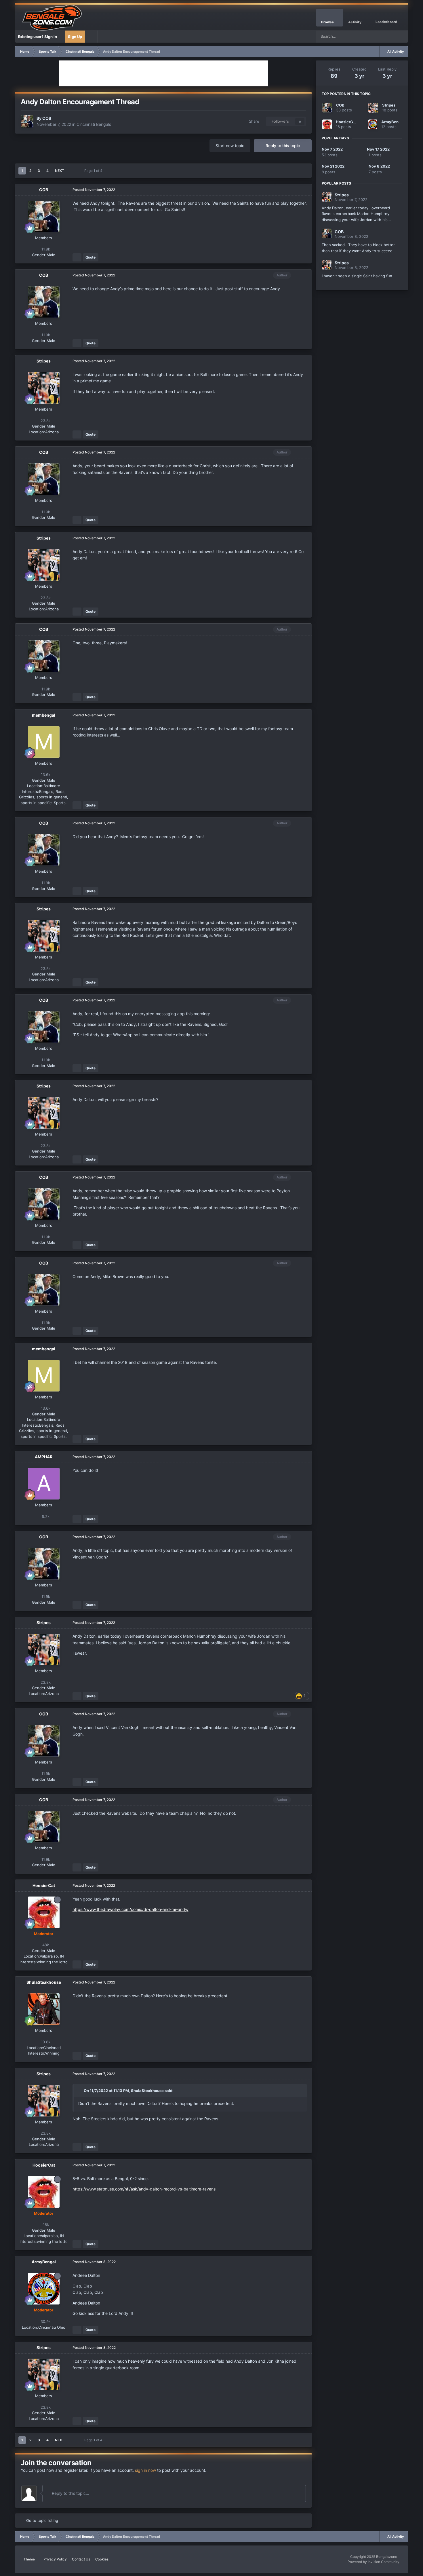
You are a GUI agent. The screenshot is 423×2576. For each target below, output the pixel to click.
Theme (30, 2559)
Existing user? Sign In (38, 37)
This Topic (380, 36)
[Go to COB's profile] (27, 122)
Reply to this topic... (70, 2493)
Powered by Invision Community (374, 2562)
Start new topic (230, 146)
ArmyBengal (44, 2262)
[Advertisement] (163, 73)
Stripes (44, 361)
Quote (90, 257)
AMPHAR (44, 1457)
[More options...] (301, 190)
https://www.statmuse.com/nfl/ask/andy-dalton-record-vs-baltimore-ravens (144, 2189)
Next (60, 171)
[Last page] (72, 171)
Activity (355, 22)
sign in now (145, 2470)
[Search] (402, 37)
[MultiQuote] (77, 257)
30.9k (45, 2321)
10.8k (45, 2042)
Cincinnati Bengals (94, 124)
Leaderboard (386, 22)
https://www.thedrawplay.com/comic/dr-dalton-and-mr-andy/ (130, 1909)
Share (253, 121)
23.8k (45, 421)
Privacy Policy (55, 2559)
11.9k (45, 249)
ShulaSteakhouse (44, 1982)
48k (45, 1945)
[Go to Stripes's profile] (44, 388)
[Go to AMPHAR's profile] (44, 1484)
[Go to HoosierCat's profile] (44, 1912)
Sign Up (75, 37)
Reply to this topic (283, 146)
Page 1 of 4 (94, 171)
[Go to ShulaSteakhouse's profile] (44, 2009)
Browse (327, 22)
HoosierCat (44, 1885)
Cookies (102, 2559)
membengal (44, 715)
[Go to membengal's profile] (44, 742)
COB (47, 118)
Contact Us (81, 2559)
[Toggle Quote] (81, 2091)
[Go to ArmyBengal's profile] (44, 2289)
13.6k (45, 774)
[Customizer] (91, 37)
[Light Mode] (104, 37)
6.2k (45, 1516)
